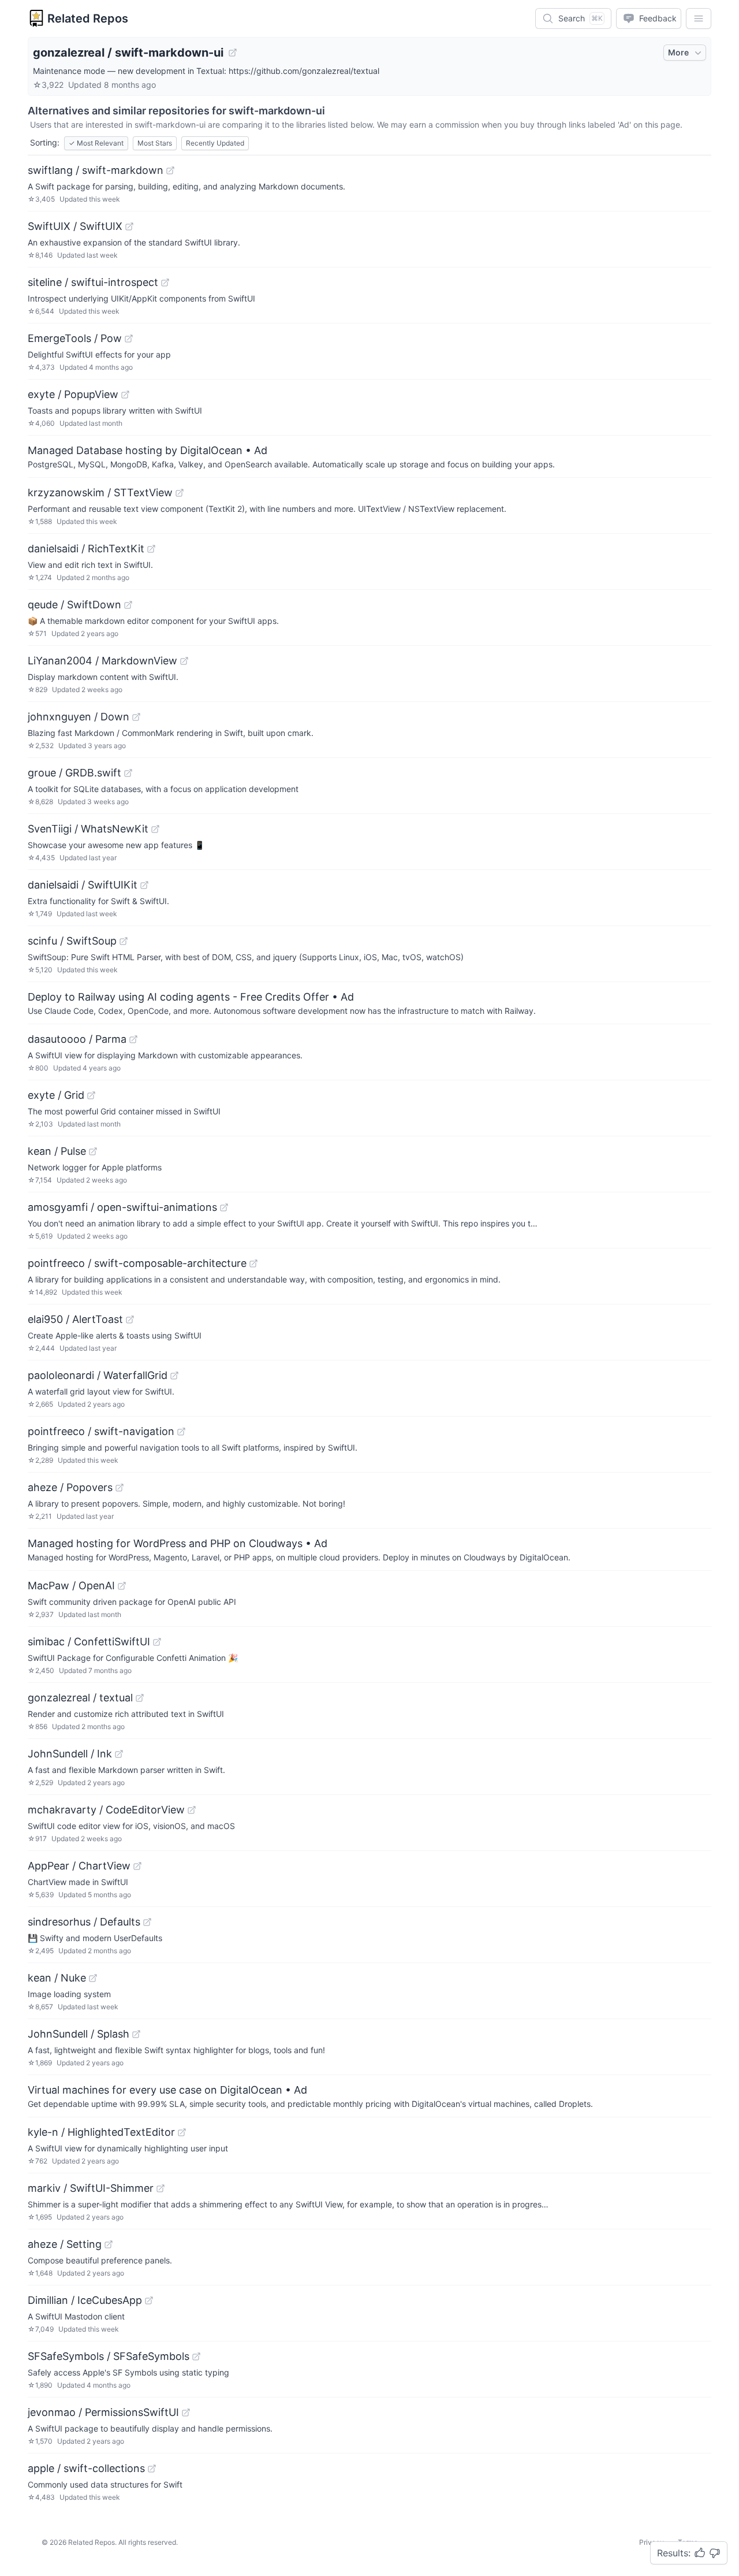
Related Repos (88, 18)
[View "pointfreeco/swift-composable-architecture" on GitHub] (253, 1263)
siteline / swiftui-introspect (93, 282)
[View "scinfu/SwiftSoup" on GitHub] (124, 941)
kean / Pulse (57, 1151)
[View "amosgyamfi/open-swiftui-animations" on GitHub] (224, 1207)
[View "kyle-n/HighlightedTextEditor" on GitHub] (182, 2132)
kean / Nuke (57, 1978)
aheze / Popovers (70, 1487)
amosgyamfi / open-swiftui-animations (122, 1207)
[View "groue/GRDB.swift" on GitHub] (128, 773)
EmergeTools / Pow (75, 338)
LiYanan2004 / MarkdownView (102, 661)
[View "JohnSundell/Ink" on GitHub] (119, 1754)
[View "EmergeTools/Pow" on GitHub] (129, 339)
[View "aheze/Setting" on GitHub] (109, 2244)
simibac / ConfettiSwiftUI (89, 1642)
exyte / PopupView (73, 394)
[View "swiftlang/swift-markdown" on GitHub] (170, 170)
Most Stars (155, 143)
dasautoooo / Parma (77, 1039)
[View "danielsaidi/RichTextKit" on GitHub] (151, 549)
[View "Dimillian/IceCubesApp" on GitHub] (149, 2300)
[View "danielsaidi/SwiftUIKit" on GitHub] (144, 885)
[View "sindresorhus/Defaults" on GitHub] (147, 1922)
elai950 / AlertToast (75, 1319)
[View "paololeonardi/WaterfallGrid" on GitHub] (174, 1376)
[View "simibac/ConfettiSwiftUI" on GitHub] (157, 1642)
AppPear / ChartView (79, 1866)
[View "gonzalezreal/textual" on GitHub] (140, 1698)
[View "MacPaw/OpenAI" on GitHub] (122, 1586)
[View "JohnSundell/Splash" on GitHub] (136, 2034)
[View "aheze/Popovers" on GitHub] (120, 1488)
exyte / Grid (56, 1095)
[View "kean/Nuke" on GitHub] (93, 1978)
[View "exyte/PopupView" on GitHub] (125, 395)
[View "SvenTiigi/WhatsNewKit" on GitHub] (155, 829)
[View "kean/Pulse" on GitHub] (93, 1151)
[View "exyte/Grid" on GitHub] (91, 1095)
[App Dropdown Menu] (699, 18)
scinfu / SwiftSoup (72, 941)
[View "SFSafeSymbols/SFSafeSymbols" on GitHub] (196, 2356)
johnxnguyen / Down (79, 717)
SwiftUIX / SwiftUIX (75, 226)
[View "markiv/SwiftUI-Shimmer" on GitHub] (161, 2188)
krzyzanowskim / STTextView (100, 492)
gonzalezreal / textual (80, 1698)
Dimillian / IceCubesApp (85, 2300)
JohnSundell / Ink (70, 1754)
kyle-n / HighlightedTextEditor (101, 2132)
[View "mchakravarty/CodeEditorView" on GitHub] (192, 1810)
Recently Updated (215, 143)
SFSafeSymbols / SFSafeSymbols (109, 2356)
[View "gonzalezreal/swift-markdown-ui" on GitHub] (233, 53)
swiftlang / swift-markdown (96, 170)
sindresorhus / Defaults (84, 1922)
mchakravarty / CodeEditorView (106, 1810)
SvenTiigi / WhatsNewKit (88, 829)
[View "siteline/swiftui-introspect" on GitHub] (165, 282)
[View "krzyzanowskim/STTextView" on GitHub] (180, 493)
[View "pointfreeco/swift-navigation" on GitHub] (181, 1432)
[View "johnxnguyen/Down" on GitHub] (136, 717)
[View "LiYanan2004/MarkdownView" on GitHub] (184, 661)
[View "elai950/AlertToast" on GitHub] (130, 1319)
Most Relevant (96, 143)
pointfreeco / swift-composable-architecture (137, 1263)
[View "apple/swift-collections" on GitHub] (152, 2469)
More (678, 52)
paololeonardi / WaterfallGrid (98, 1375)
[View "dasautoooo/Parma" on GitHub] (133, 1039)
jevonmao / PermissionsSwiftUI (103, 2412)
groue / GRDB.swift (74, 773)
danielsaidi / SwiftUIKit (83, 885)
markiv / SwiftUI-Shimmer (91, 2188)
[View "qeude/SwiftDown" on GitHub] (128, 605)
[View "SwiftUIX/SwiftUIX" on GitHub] (129, 226)
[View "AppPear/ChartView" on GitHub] (137, 1866)
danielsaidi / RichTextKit (86, 549)
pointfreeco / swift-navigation (101, 1431)
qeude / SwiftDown (74, 605)
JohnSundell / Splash (79, 2034)
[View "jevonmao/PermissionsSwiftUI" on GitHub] (186, 2413)
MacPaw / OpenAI (71, 1586)
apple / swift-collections (86, 2468)
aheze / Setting (65, 2244)
